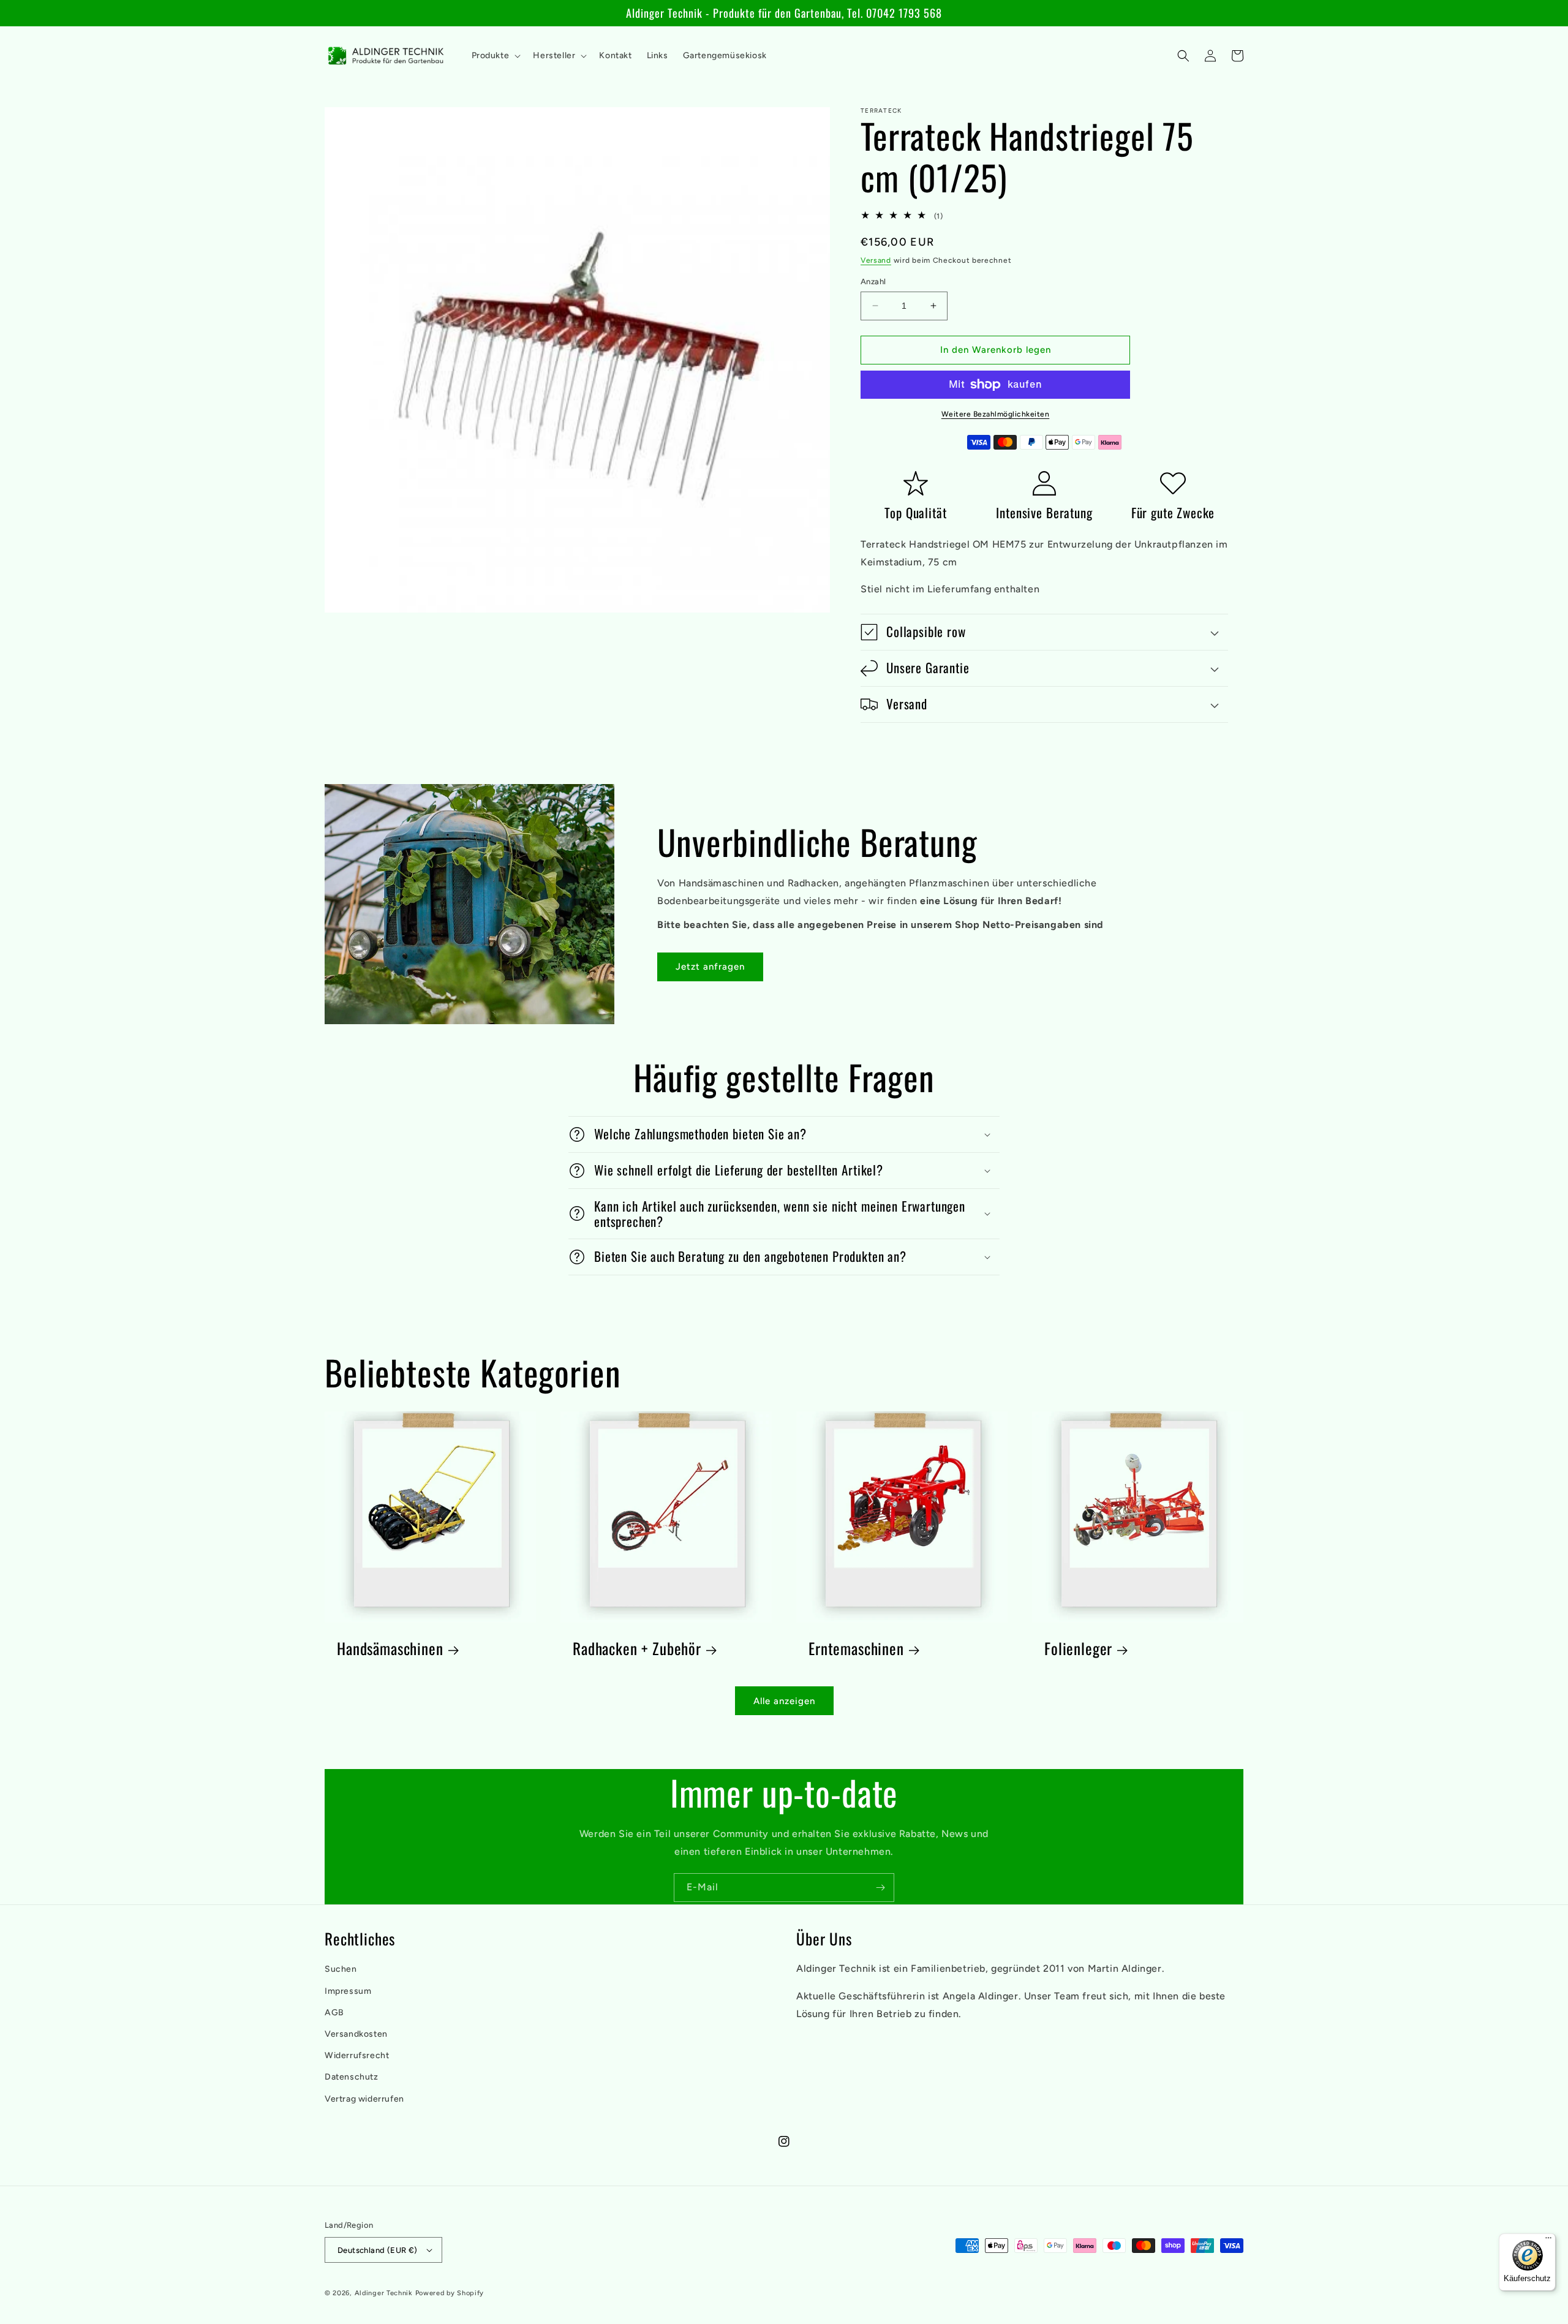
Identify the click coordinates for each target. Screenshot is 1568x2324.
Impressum (348, 1991)
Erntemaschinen (856, 1649)
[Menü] (1548, 2241)
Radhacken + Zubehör (637, 1649)
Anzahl (873, 281)
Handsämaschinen (390, 1649)
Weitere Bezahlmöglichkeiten (996, 414)
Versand (876, 260)
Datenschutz (352, 2077)
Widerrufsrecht (357, 2055)
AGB (334, 2013)
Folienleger (1078, 1649)
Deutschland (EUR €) (378, 2250)
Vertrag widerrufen (364, 2099)
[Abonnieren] (880, 1888)
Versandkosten (356, 2034)
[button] (495, 56)
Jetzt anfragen (710, 967)
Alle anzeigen (784, 1701)
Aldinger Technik (384, 2293)
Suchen (341, 1969)
